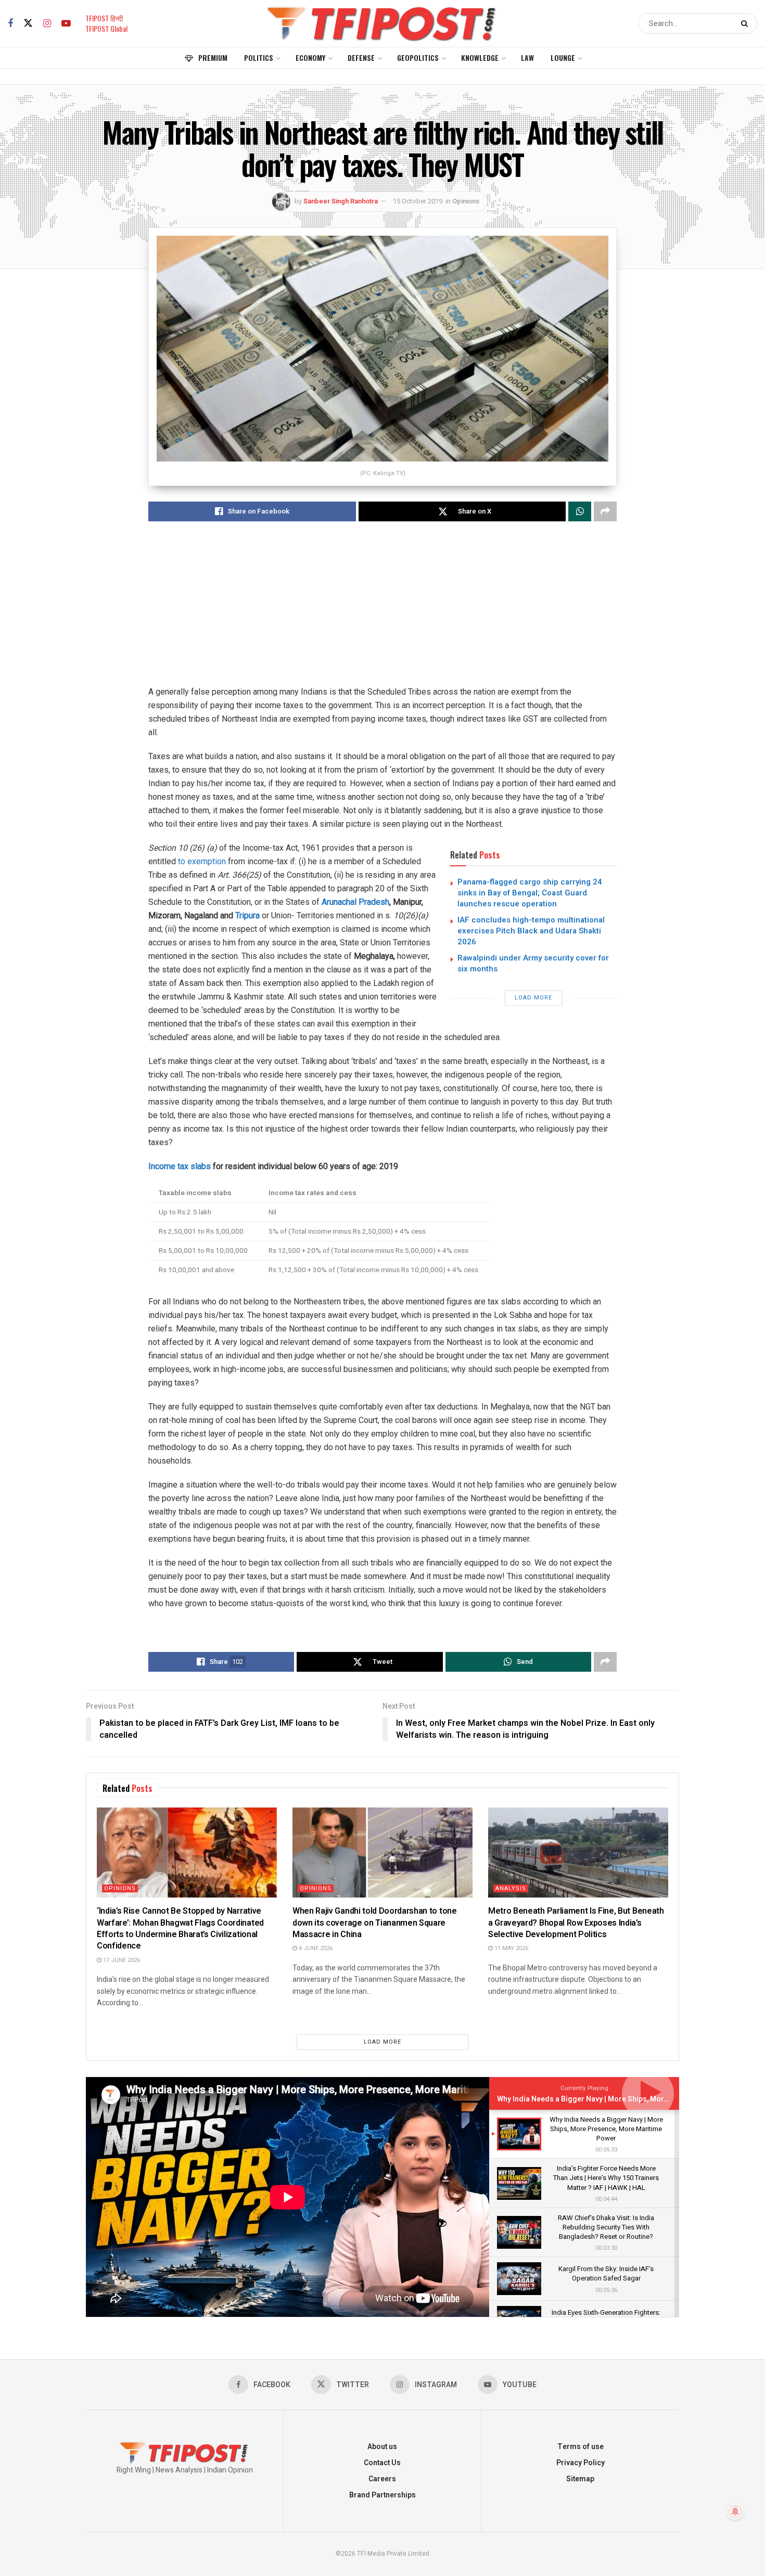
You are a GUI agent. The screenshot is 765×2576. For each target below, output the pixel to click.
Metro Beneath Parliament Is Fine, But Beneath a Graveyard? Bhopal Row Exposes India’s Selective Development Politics (576, 1923)
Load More (533, 998)
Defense (361, 57)
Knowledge (480, 57)
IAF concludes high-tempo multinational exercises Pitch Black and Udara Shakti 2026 (531, 931)
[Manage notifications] (735, 2511)
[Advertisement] (382, 612)
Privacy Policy (581, 2463)
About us (382, 2447)
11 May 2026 (511, 1948)
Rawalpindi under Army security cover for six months (533, 963)
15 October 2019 (418, 201)
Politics (259, 57)
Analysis (511, 1888)
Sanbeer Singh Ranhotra (341, 201)
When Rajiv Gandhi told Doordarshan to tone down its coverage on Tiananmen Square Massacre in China (375, 1923)
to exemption (202, 861)
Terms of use (581, 2447)
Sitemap (580, 2479)
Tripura (247, 915)
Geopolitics (418, 57)
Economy (310, 57)
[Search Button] (747, 23)
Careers (382, 2479)
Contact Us (382, 2463)
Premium (213, 57)
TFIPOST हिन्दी (104, 18)
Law (527, 57)
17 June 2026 (121, 1960)
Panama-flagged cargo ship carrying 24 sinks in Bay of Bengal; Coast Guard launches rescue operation (530, 893)
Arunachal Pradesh (355, 902)
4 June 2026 (315, 1948)
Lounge (563, 57)
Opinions (466, 201)
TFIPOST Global (106, 28)
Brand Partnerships (382, 2495)
